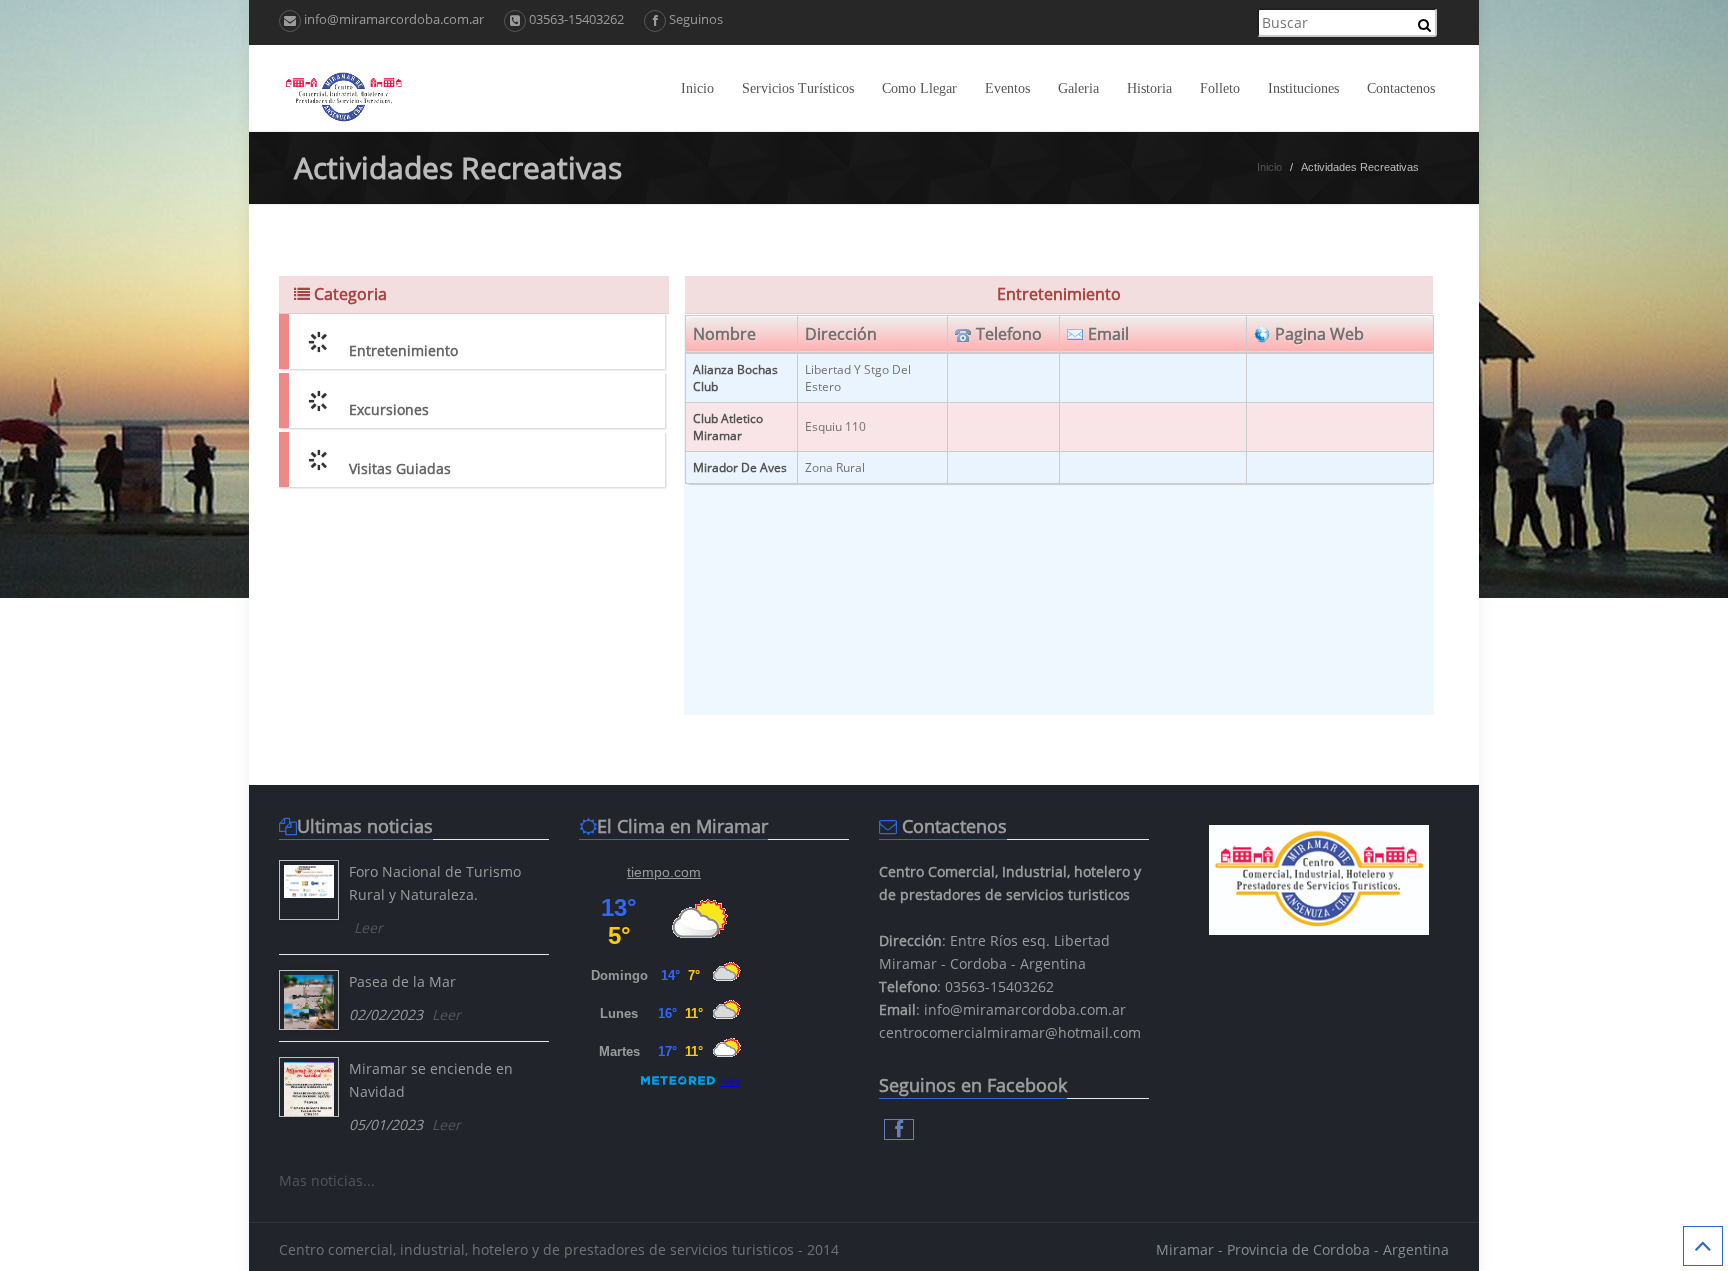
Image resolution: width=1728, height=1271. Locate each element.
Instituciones (1303, 88)
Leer (368, 927)
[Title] (309, 890)
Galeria (1078, 88)
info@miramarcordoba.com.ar (392, 19)
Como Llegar (919, 88)
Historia (1149, 88)
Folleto (1220, 88)
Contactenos (1401, 88)
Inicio (697, 88)
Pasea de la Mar (402, 981)
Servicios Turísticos (798, 88)
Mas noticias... (327, 1180)
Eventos (1007, 88)
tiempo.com (664, 872)
